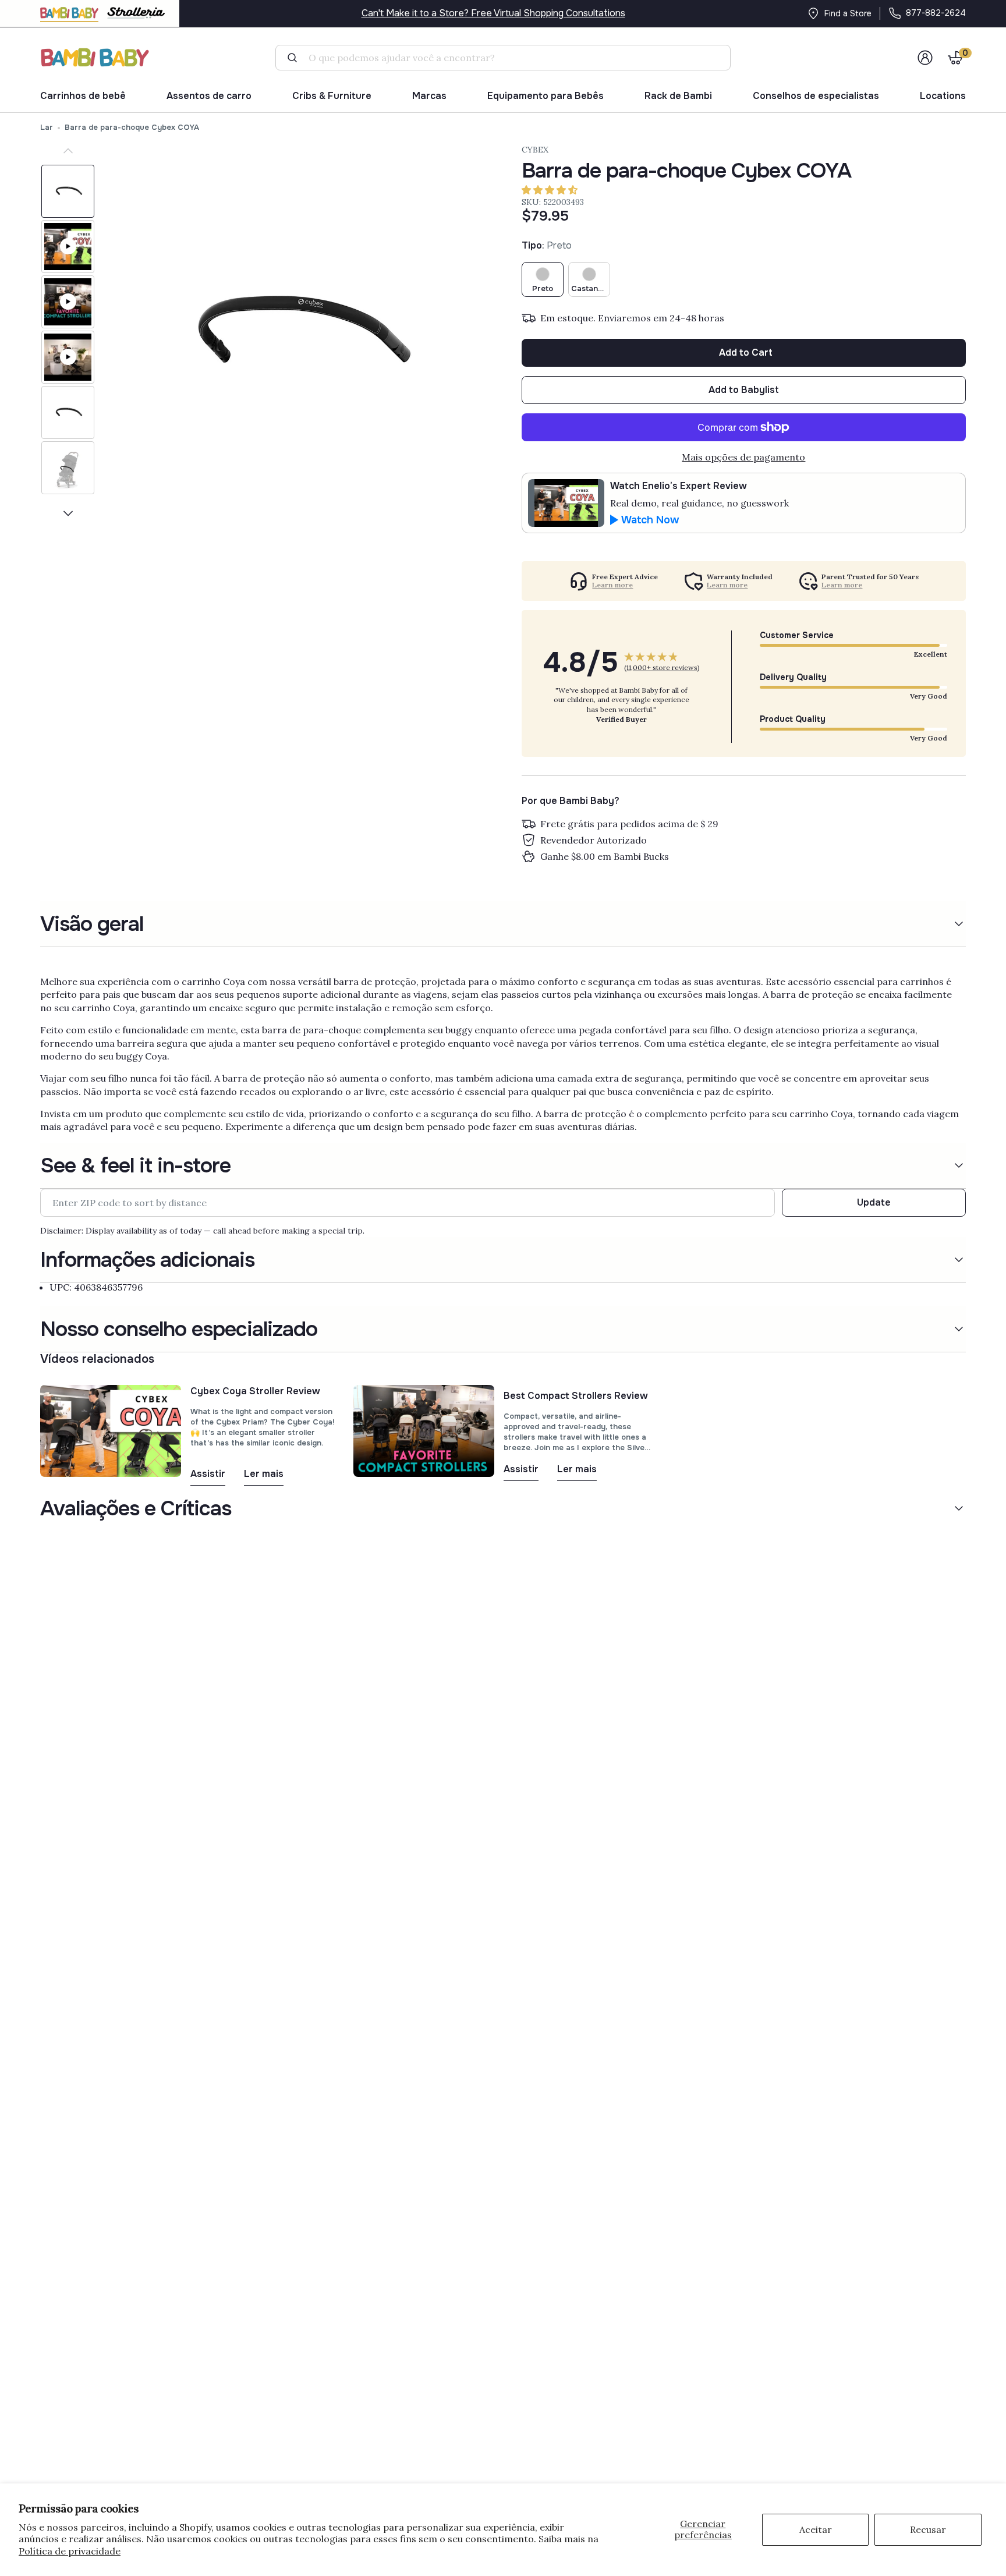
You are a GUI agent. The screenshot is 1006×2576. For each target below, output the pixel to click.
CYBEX (535, 150)
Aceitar (816, 2529)
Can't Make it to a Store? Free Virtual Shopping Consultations (493, 13)
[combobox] (508, 58)
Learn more (612, 585)
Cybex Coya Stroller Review (255, 1391)
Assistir (208, 1474)
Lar (47, 127)
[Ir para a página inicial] (95, 57)
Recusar (928, 2529)
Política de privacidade (70, 2551)
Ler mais (264, 1474)
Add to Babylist (744, 390)
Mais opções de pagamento (743, 457)
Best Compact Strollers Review (576, 1396)
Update (874, 1202)
